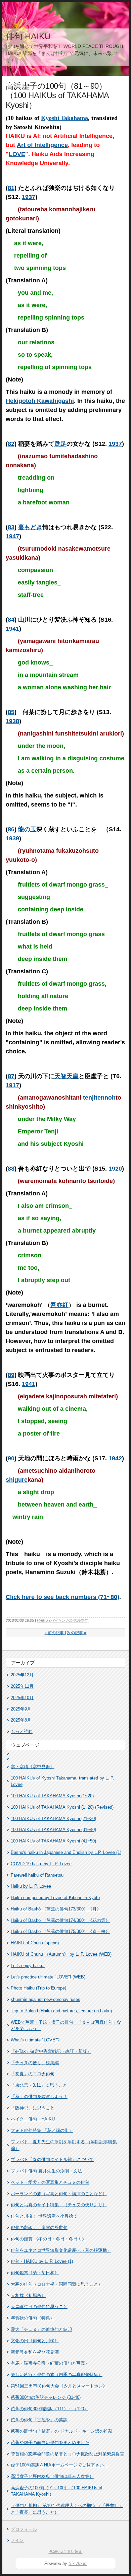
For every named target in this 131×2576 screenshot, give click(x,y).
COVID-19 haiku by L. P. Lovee (41, 1864)
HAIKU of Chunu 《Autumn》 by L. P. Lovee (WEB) (61, 1954)
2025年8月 (21, 1720)
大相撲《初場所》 (28, 2295)
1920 (115, 1169)
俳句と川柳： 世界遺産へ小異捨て (44, 2216)
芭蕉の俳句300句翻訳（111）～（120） (50, 2409)
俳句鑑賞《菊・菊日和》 (35, 2273)
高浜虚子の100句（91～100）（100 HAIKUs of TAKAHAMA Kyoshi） (57, 2491)
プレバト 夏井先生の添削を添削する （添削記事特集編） (64, 2145)
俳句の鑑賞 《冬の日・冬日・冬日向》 (49, 2239)
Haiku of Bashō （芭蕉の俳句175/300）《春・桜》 (60, 1931)
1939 (12, 838)
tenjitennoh (99, 1098)
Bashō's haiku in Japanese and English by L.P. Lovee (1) (66, 1852)
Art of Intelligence (42, 145)
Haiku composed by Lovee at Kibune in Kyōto (55, 1898)
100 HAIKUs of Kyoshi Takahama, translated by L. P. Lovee (62, 1781)
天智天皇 (67, 1076)
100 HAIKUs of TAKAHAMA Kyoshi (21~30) (53, 1819)
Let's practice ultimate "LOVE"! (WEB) (48, 1977)
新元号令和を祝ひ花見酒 (35, 2352)
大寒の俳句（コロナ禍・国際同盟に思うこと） (57, 2284)
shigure (17, 1480)
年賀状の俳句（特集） (33, 2318)
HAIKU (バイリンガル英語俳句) (63, 1620)
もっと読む (22, 1731)
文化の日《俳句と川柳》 (35, 2341)
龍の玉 (27, 829)
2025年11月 (22, 1686)
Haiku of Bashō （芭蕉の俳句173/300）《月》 (56, 1909)
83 (11, 527)
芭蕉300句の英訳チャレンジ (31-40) (46, 2397)
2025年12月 (22, 1675)
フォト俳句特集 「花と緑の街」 (42, 2130)
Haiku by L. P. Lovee (31, 1886)
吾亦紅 (59, 1305)
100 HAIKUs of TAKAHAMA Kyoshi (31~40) (53, 1830)
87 (11, 1076)
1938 (12, 721)
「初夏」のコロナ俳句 (33, 2074)
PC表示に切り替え (65, 2552)
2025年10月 (22, 1698)
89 (11, 1375)
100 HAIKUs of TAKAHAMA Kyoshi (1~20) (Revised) (62, 1807)
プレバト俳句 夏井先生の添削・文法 (46, 2171)
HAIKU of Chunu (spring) (35, 1943)
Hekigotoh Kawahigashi (40, 401)
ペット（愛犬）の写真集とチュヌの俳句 (50, 2182)
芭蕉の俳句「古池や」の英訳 (39, 2420)
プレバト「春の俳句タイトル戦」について (52, 2160)
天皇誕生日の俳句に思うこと (39, 2307)
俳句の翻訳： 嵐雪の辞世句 (39, 2227)
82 (11, 444)
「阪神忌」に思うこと (33, 2108)
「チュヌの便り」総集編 (35, 2063)
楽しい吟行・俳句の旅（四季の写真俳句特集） (57, 2375)
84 (11, 620)
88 (11, 1169)
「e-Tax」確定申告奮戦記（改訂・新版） (51, 2051)
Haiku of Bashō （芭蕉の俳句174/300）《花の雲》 (60, 1920)
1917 (12, 1085)
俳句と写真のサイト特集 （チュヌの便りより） (59, 2205)
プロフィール (24, 2529)
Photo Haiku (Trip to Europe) (38, 1988)
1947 (12, 536)
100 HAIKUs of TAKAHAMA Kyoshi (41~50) (53, 1841)
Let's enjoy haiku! (28, 1966)
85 (11, 712)
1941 (12, 629)
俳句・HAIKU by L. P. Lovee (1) (42, 2261)
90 (11, 1458)
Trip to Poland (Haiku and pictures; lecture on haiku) (61, 2011)
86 (11, 829)
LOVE (17, 154)
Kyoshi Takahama (64, 118)
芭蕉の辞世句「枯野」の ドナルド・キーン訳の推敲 (62, 2431)
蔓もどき (30, 527)
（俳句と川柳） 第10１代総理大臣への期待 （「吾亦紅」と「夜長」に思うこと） (67, 2509)
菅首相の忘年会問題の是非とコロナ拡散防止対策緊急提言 (68, 2454)
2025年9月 (21, 1709)
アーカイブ (23, 1663)
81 (11, 188)
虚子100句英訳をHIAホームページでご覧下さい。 (59, 2465)
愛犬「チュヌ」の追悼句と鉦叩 (41, 2329)
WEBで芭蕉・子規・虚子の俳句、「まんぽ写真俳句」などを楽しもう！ (66, 2026)
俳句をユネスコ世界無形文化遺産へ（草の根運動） (61, 2250)
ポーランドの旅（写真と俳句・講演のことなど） (59, 2194)
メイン (17, 2540)
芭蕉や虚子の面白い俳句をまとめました (50, 2443)
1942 (115, 1458)
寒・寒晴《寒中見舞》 (33, 1767)
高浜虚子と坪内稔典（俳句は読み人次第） (52, 2476)
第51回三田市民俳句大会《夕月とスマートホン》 (59, 2386)
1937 (29, 197)
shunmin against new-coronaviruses (46, 1999)
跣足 (60, 444)
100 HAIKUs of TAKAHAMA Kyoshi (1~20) (52, 1796)
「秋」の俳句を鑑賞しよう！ (39, 2097)
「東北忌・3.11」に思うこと (39, 2085)
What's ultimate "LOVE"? (35, 2040)
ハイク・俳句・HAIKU (33, 2119)
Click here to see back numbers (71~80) (62, 1597)
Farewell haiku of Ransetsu (37, 1875)
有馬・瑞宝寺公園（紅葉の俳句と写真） (50, 2363)
